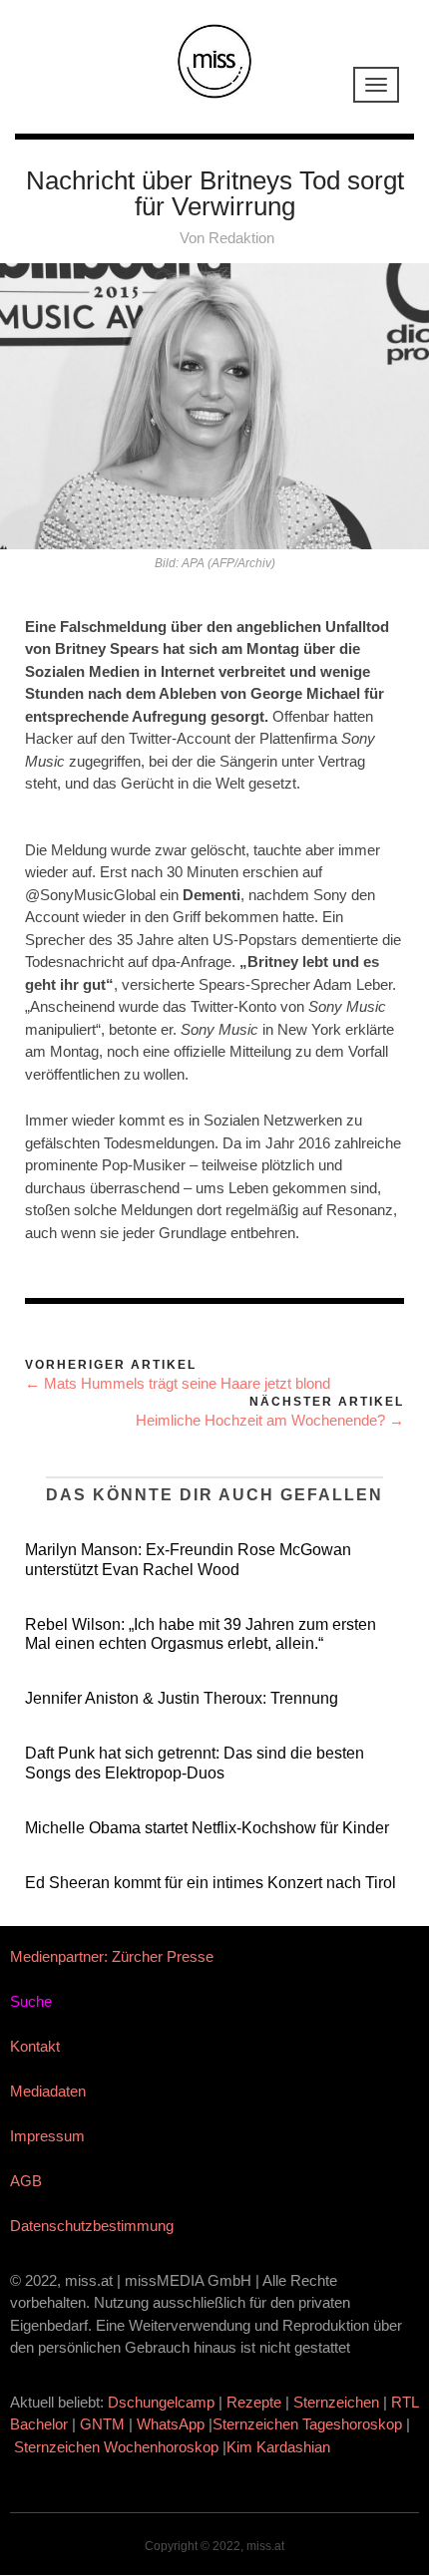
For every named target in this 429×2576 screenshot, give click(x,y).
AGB (26, 2181)
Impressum (47, 2136)
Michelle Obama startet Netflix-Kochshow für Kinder (207, 1828)
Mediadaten (48, 2091)
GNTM (102, 2424)
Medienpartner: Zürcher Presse (112, 1956)
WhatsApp (171, 2424)
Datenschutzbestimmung (92, 2226)
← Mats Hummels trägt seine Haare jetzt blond (178, 1383)
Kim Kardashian (280, 2447)
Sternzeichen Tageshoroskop (307, 2424)
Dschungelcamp (161, 2402)
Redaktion (241, 238)
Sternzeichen (336, 2402)
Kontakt (35, 2046)
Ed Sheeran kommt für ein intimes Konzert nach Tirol (211, 1883)
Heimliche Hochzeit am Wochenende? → (270, 1420)
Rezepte (254, 2402)
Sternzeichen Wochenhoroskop (116, 2447)
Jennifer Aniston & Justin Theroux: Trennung (182, 1698)
